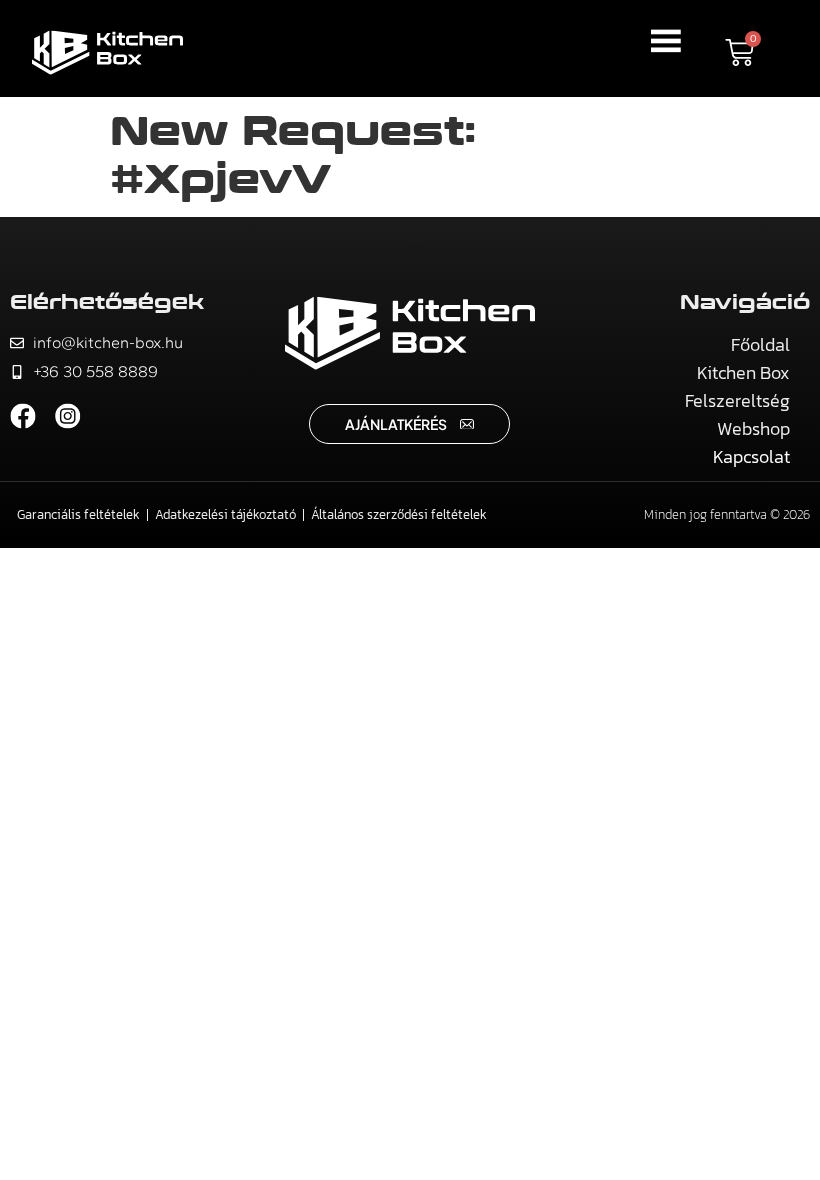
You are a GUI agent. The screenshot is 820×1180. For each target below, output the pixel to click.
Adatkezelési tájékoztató (225, 514)
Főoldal (760, 344)
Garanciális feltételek (78, 514)
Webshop (753, 428)
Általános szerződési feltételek (399, 514)
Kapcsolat (751, 456)
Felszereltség (737, 400)
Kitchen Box (743, 372)
